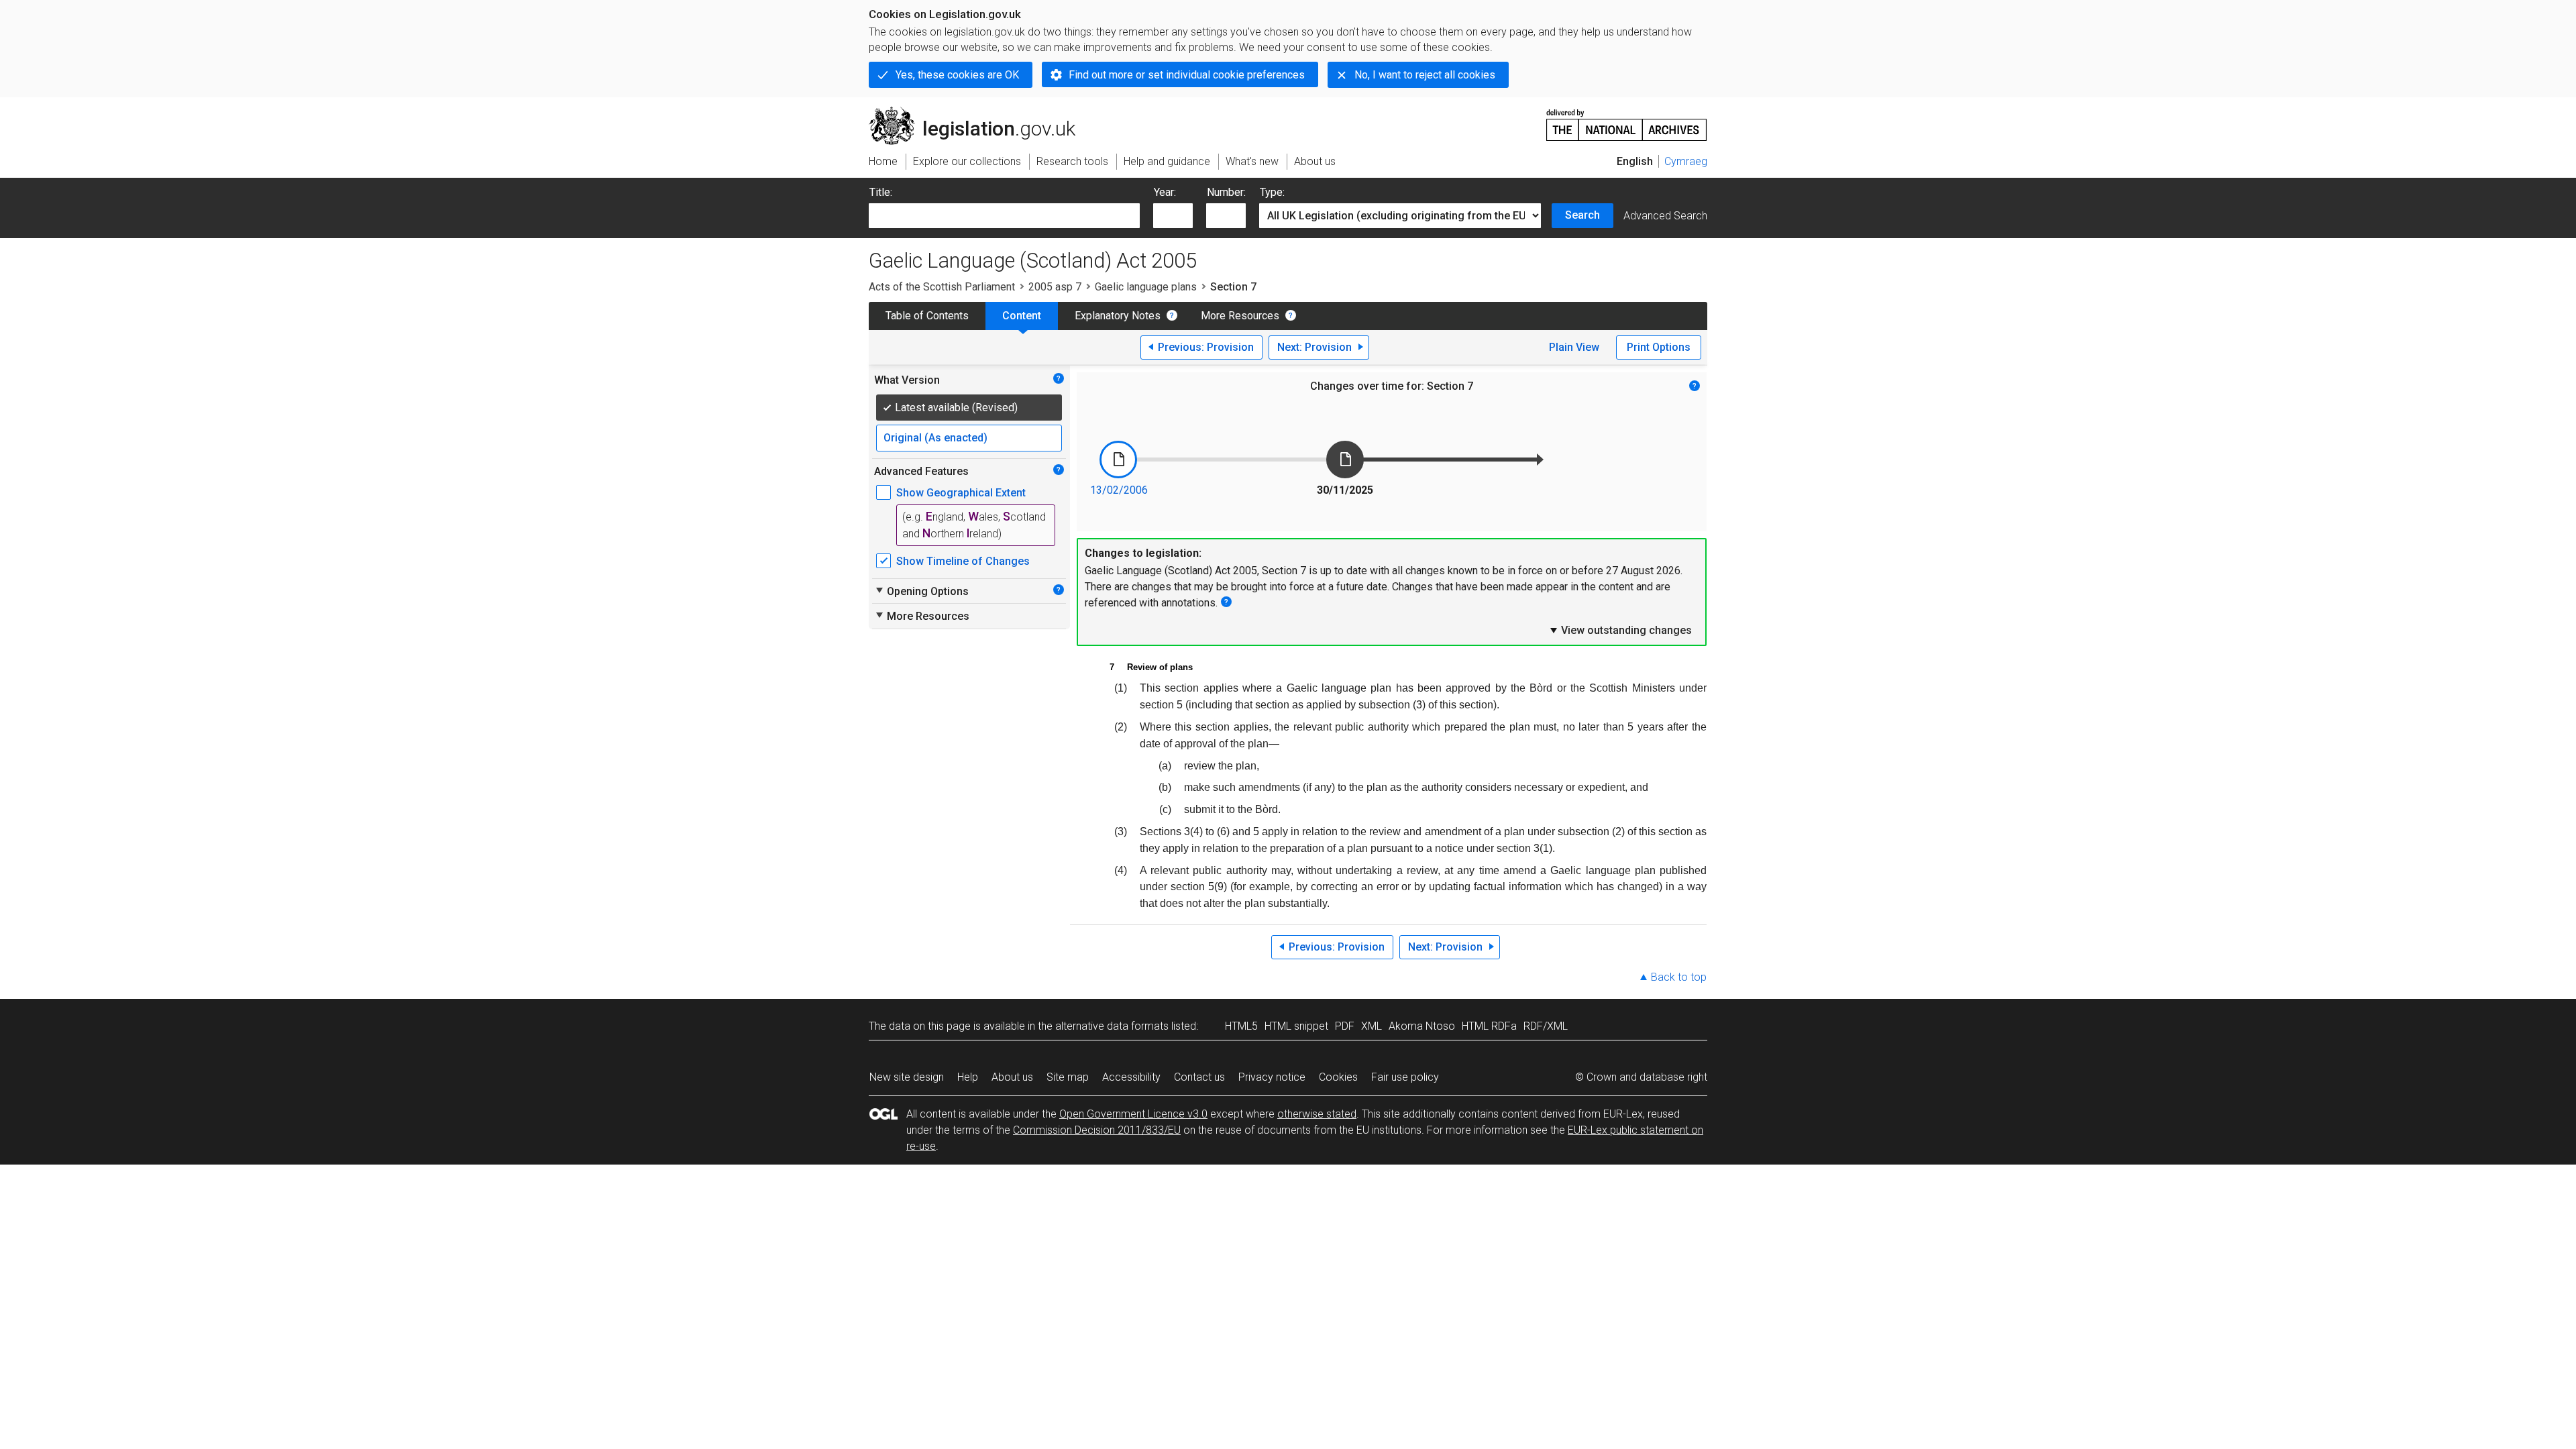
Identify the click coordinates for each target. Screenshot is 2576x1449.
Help (968, 1077)
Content (1022, 316)
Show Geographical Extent (961, 493)
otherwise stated (1317, 1114)
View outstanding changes (1620, 630)
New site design (907, 1077)
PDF (1345, 1026)
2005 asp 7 (1055, 287)
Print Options (1659, 347)
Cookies (1338, 1077)
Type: (1272, 192)
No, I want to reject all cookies (1425, 75)
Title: (881, 192)
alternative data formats (1112, 1026)
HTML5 (1241, 1026)
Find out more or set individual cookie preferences (1187, 75)
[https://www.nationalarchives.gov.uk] (1627, 120)
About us (1012, 1077)
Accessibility (1131, 1077)
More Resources (1240, 316)
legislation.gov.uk (980, 112)
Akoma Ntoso (1422, 1026)
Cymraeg (1686, 161)
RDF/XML (1546, 1026)
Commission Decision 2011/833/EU (1097, 1130)
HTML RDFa (1489, 1026)
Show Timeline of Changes (963, 561)
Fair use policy (1405, 1077)
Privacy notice (1272, 1077)
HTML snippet (1296, 1026)
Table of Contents (927, 316)
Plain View (1574, 347)
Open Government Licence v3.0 (1133, 1114)
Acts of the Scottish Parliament (942, 287)
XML (1372, 1026)
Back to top (1679, 977)
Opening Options (921, 591)
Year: (1165, 192)
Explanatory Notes (1118, 316)
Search (1582, 215)
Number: (1226, 192)
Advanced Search (1665, 216)
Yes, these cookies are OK (957, 75)
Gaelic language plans (1146, 287)
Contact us (1199, 1077)
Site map (1068, 1077)
